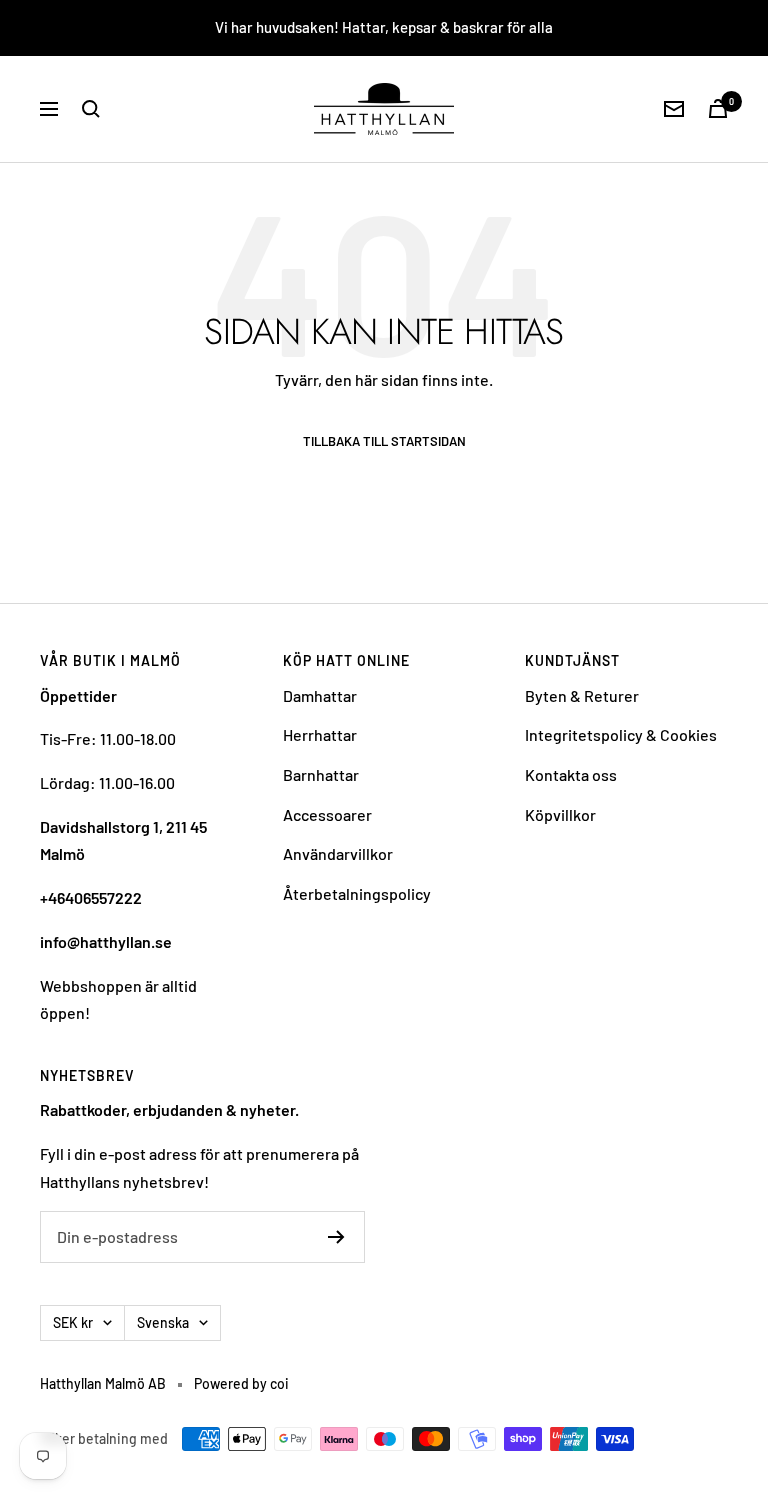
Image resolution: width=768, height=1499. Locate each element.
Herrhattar (320, 734)
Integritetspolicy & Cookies (621, 734)
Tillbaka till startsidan (384, 441)
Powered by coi (241, 1383)
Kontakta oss (571, 774)
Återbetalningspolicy (357, 893)
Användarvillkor (338, 853)
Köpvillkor (560, 814)
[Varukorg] (718, 108)
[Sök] (91, 109)
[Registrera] (336, 1237)
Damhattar (320, 695)
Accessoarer (327, 814)
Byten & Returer (582, 695)
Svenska (163, 1322)
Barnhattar (321, 774)
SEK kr (73, 1322)
